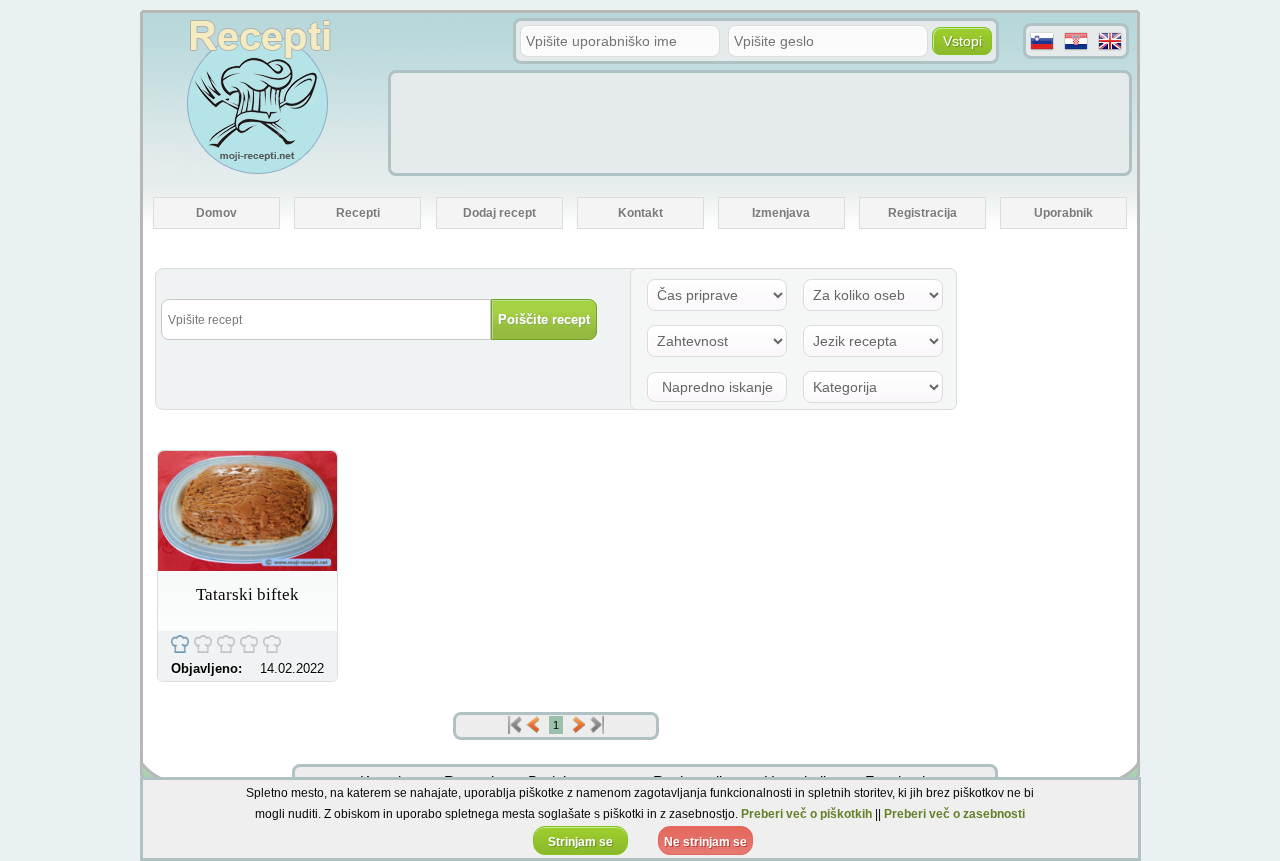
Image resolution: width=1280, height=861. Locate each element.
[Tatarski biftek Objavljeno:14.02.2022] (247, 565)
